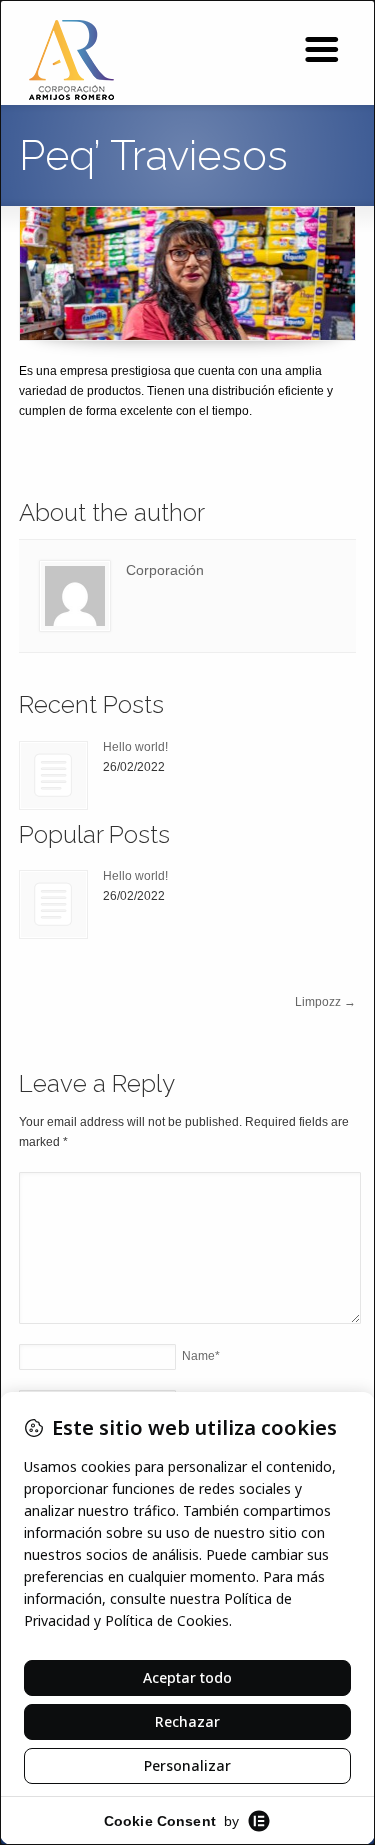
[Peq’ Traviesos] (187, 273)
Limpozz (325, 1002)
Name (201, 1356)
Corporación (165, 570)
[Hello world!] (53, 775)
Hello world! (135, 747)
